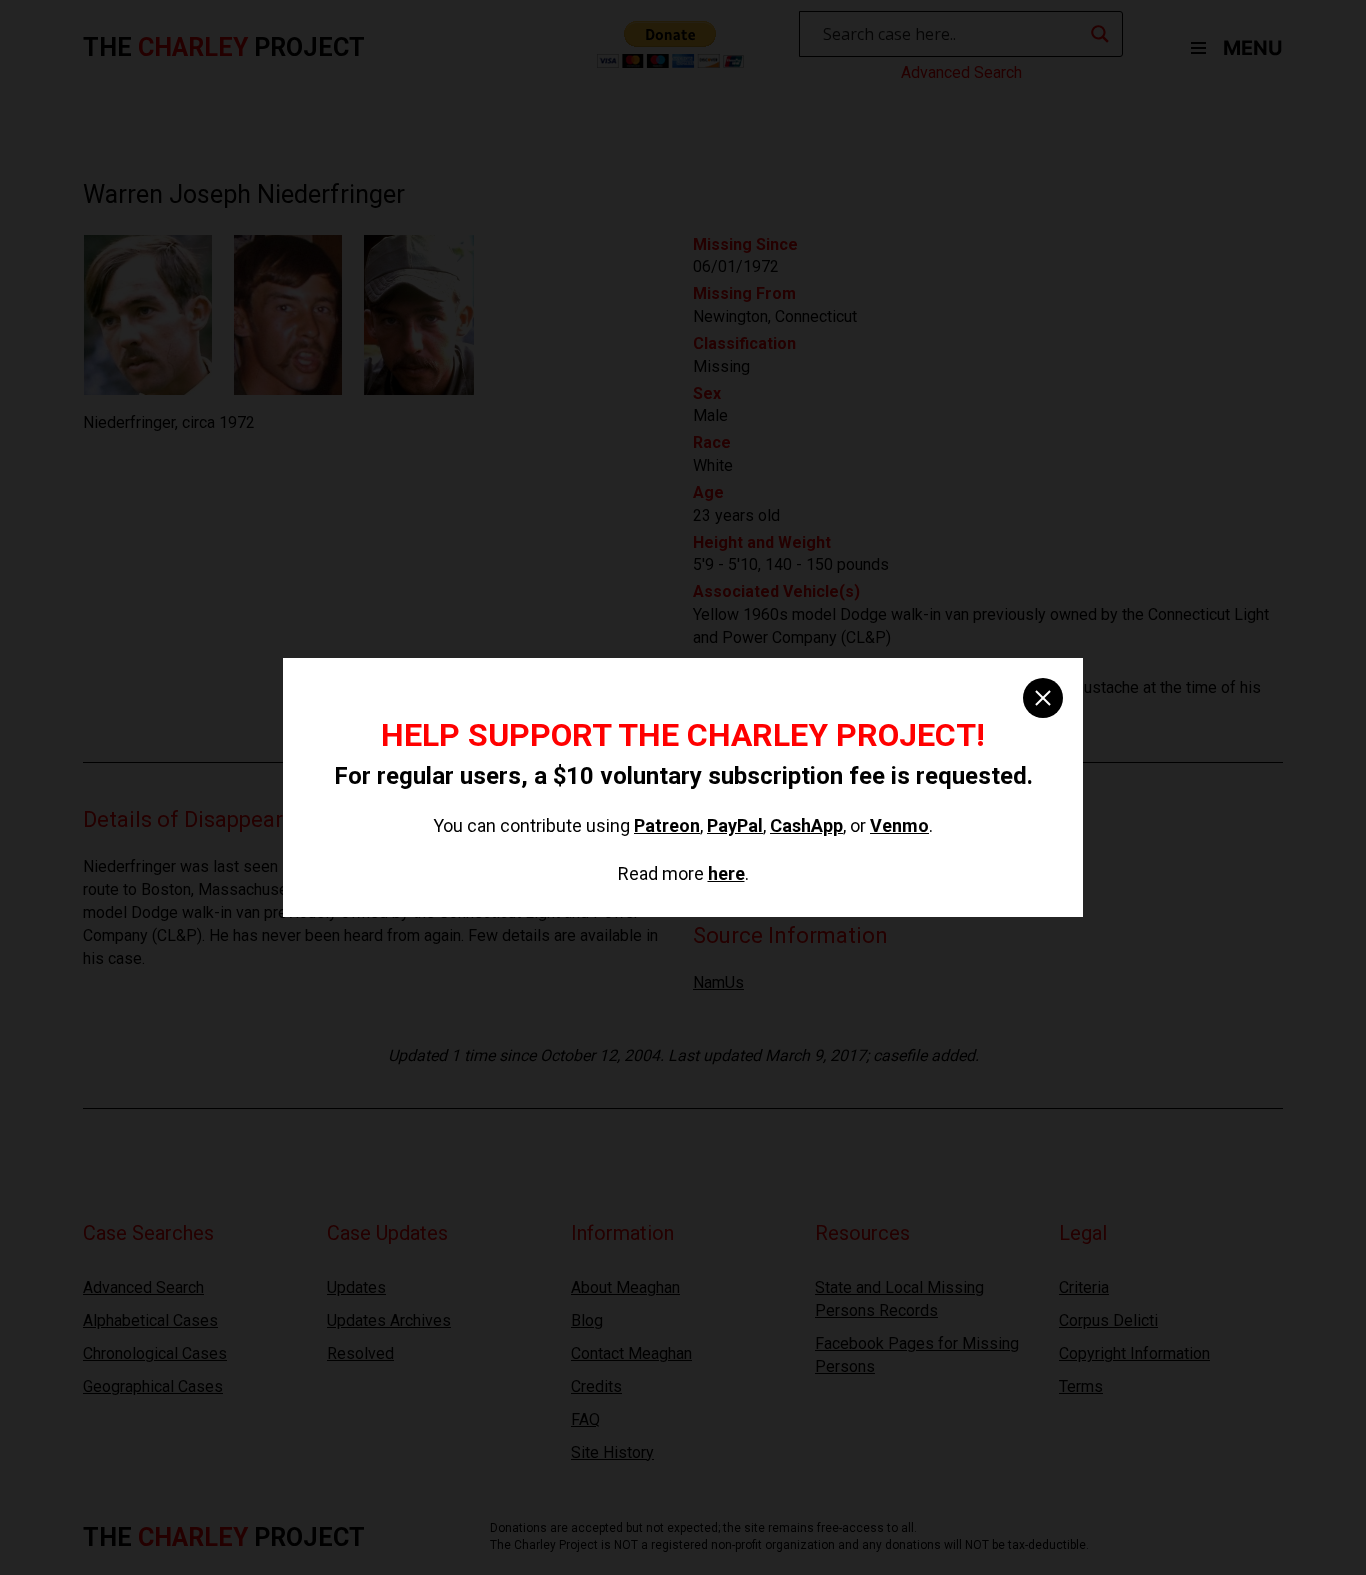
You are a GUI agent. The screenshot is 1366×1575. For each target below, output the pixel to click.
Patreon (667, 825)
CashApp (806, 825)
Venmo (899, 825)
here (726, 873)
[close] (1043, 698)
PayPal (735, 825)
